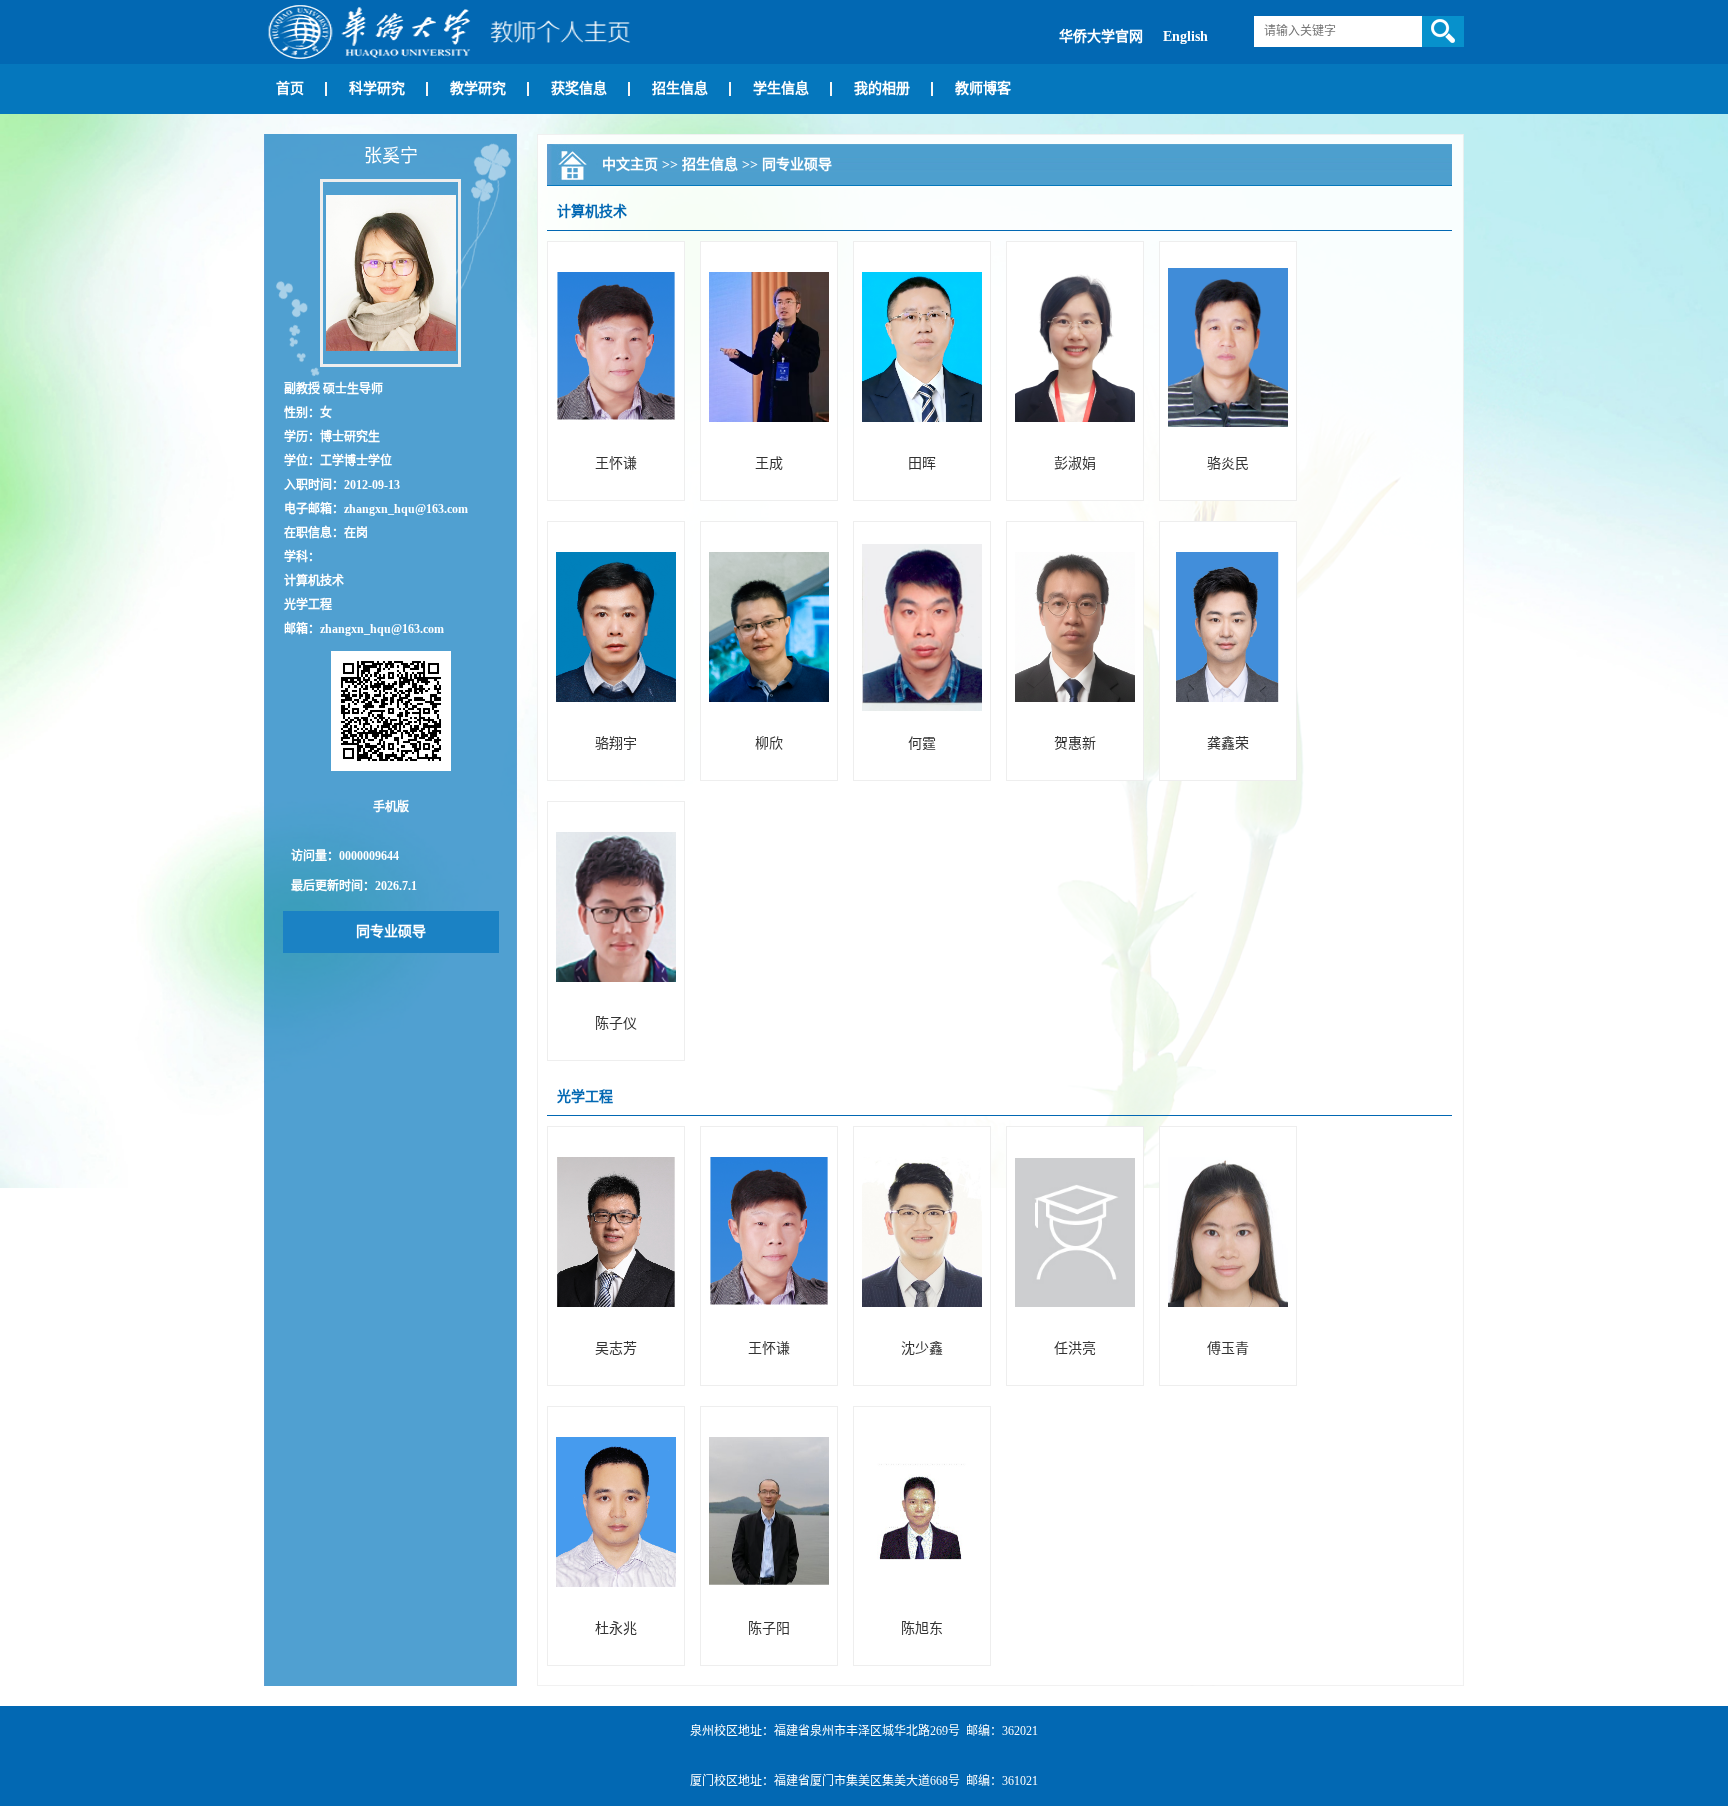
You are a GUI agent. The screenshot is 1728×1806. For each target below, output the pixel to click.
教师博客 (983, 88)
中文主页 (630, 164)
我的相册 (882, 88)
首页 (290, 88)
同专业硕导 (391, 931)
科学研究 (377, 88)
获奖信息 (579, 88)
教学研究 (478, 88)
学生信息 (781, 88)
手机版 (391, 807)
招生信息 (680, 88)
